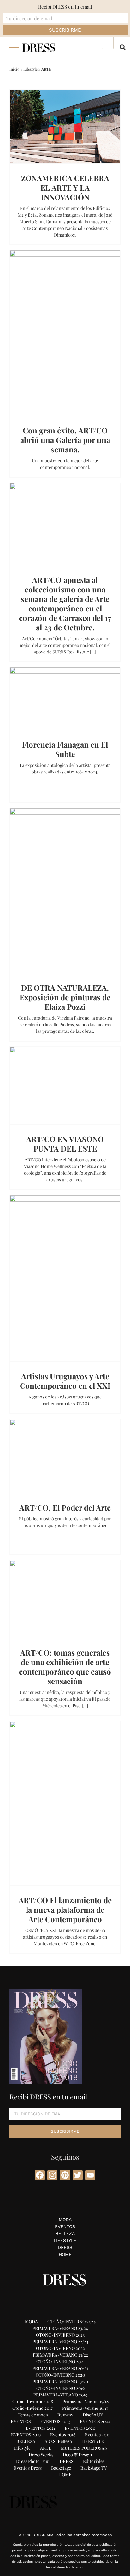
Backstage (61, 2468)
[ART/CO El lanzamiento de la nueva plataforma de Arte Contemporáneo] (65, 1803)
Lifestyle (30, 69)
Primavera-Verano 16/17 (85, 2408)
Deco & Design (77, 2455)
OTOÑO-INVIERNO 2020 (60, 2375)
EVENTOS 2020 (80, 2428)
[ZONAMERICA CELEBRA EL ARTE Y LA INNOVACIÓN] (65, 126)
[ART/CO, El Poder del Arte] (65, 1456)
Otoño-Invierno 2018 (33, 2401)
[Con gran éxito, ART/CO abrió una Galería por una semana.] (65, 333)
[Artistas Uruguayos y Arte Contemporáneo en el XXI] (65, 1278)
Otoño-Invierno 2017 (32, 2408)
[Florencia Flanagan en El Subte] (65, 699)
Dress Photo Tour (33, 2461)
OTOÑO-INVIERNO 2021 (60, 2361)
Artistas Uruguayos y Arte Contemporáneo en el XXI (65, 1381)
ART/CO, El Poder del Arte (65, 1507)
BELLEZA (65, 2233)
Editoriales (94, 2461)
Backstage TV (94, 2468)
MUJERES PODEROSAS (84, 2448)
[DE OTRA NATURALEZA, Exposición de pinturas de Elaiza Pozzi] (65, 891)
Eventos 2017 (97, 2435)
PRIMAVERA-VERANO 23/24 (60, 2328)
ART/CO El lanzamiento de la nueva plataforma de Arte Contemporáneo (65, 1910)
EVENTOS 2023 (55, 2421)
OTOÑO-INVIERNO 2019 (60, 2388)
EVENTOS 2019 (26, 2435)
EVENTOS (65, 2226)
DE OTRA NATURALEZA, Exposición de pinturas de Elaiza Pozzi (65, 997)
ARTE (46, 2448)
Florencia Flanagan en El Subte (65, 749)
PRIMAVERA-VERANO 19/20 (60, 2381)
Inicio (15, 69)
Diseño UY (93, 2415)
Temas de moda (33, 2415)
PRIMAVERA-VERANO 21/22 (60, 2355)
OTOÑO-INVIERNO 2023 (60, 2335)
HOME (65, 2254)
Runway (65, 2415)
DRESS (65, 2247)
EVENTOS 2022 (95, 2421)
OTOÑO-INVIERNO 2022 (60, 2348)
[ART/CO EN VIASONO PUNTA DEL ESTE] (65, 1086)
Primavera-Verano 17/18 (86, 2401)
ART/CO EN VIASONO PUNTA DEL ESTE (65, 1144)
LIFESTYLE (65, 2240)
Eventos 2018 (63, 2435)
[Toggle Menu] (14, 47)
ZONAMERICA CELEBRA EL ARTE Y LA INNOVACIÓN (65, 187)
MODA (65, 2219)
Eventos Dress (28, 2468)
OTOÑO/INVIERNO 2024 (71, 2322)
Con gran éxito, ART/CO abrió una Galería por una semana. (65, 440)
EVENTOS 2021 (40, 2428)
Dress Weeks (41, 2455)
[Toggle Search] (123, 47)
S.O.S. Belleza (58, 2441)
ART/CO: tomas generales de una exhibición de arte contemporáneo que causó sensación (65, 1667)
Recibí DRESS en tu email (65, 7)
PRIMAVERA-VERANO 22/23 (60, 2342)
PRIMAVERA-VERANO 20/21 (60, 2368)
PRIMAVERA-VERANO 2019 (60, 2395)
